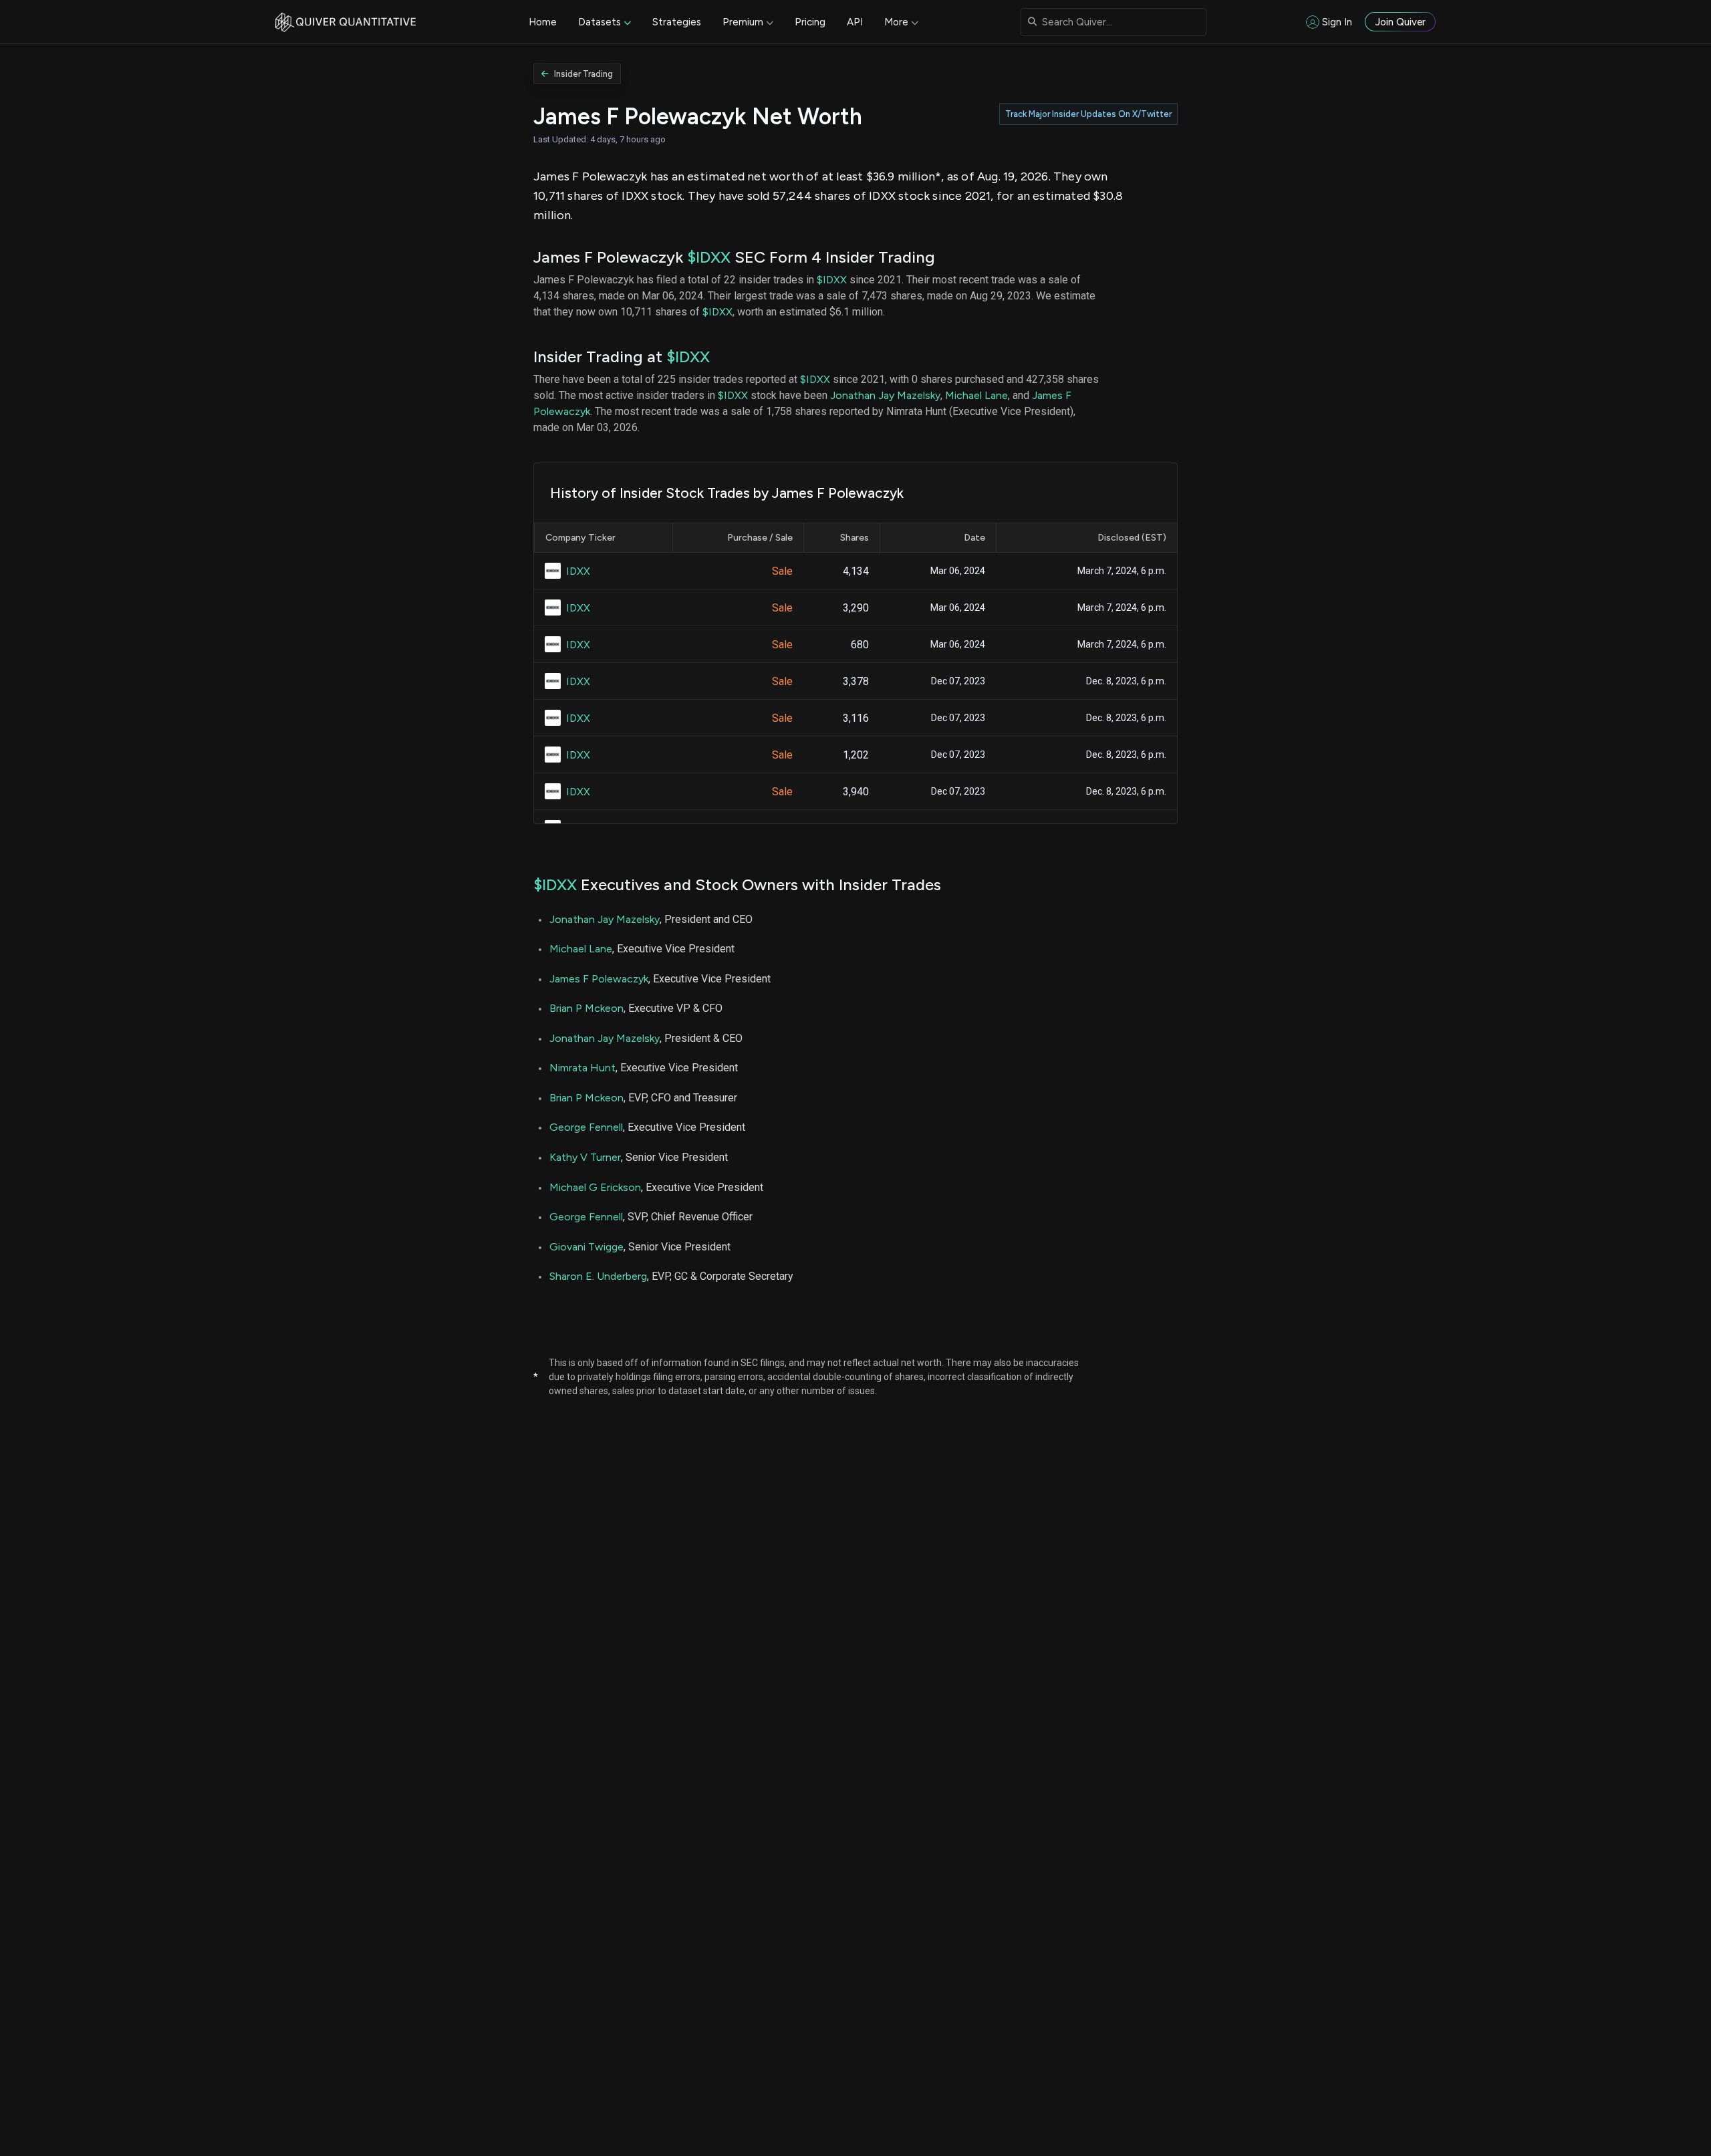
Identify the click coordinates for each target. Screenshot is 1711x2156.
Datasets (600, 22)
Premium (743, 22)
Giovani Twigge (586, 1247)
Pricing (810, 22)
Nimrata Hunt (582, 1068)
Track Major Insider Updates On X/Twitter (1088, 114)
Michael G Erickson (595, 1187)
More (896, 22)
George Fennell (586, 1127)
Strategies (677, 22)
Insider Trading (583, 74)
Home (543, 22)
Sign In (1337, 22)
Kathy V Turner (585, 1157)
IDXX (578, 571)
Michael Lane (976, 395)
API (855, 22)
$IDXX (709, 257)
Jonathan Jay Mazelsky (885, 395)
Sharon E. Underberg (598, 1276)
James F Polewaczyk (599, 979)
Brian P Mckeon (586, 1008)
